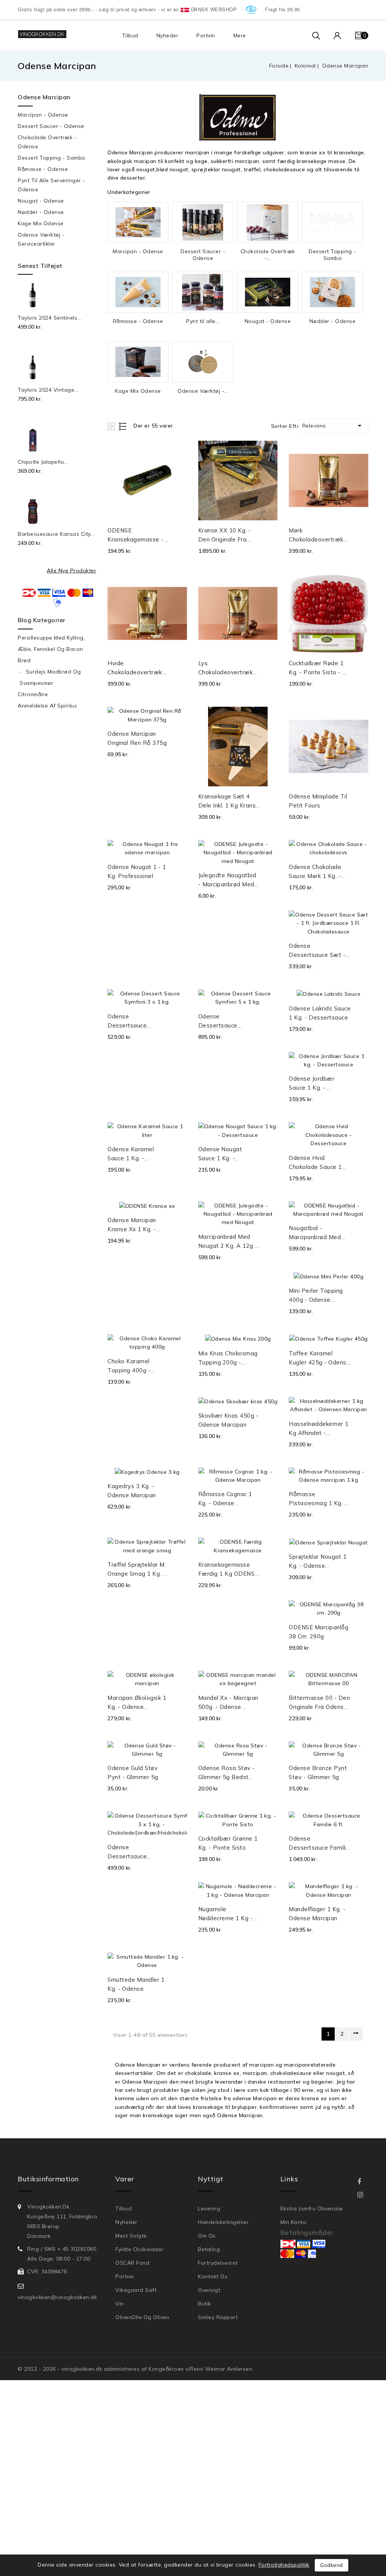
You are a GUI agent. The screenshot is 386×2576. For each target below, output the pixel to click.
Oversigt (209, 2290)
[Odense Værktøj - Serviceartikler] (203, 362)
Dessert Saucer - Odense (51, 126)
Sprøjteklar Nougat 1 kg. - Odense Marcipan (318, 1562)
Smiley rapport (218, 2317)
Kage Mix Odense (41, 223)
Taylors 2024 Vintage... (48, 390)
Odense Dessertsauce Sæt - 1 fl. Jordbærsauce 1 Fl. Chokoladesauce (320, 951)
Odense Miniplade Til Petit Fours (318, 801)
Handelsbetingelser (223, 2222)
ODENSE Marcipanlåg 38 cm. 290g (319, 1632)
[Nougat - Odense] (268, 292)
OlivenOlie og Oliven (142, 2317)
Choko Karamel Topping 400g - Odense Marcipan (132, 1366)
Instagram (365, 2195)
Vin (120, 2304)
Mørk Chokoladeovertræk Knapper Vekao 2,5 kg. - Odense (316, 535)
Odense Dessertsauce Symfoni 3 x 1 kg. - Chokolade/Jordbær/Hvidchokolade (138, 1852)
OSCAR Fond (132, 2263)
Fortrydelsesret (218, 2263)
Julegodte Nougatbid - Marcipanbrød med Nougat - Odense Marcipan (227, 880)
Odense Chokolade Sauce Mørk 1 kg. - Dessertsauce (315, 872)
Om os (207, 2236)
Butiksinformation (48, 2179)
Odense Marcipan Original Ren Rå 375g (137, 738)
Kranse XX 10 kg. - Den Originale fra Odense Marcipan (225, 535)
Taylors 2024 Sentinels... (50, 318)
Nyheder (168, 35)
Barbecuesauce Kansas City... (56, 534)
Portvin (206, 35)
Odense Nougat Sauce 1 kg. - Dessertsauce (220, 1154)
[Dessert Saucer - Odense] (203, 222)
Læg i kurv (179, 534)
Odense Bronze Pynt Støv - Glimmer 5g (318, 1772)
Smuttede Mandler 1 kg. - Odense (136, 1984)
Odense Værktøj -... (203, 391)
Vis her (178, 455)
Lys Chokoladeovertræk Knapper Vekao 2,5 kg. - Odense (226, 668)
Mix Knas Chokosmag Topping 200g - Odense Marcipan (228, 1358)
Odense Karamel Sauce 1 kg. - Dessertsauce (131, 1154)
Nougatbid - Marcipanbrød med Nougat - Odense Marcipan (315, 1233)
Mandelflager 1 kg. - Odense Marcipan (317, 1914)
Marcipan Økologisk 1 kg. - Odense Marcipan (137, 1703)
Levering (209, 2208)
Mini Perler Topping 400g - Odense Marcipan (316, 1296)
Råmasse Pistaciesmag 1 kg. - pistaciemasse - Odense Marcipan (318, 1499)
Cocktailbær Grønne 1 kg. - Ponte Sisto (228, 1843)
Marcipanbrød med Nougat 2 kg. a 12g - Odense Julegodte (228, 1242)
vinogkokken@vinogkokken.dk (57, 2297)
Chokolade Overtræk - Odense (47, 142)
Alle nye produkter (71, 571)
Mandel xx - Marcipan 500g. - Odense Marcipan (228, 1703)
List (123, 426)
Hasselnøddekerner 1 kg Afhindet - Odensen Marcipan (319, 1429)
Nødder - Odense (41, 212)
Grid (112, 426)
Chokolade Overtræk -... (268, 255)
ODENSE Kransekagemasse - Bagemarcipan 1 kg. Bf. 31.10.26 (136, 535)
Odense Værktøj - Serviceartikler (41, 239)
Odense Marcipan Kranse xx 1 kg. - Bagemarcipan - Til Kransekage (134, 1225)
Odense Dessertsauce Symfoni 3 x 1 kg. (132, 1021)
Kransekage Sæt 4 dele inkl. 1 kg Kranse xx (229, 801)
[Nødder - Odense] (332, 292)
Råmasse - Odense (43, 169)
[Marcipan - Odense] (138, 222)
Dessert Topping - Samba (51, 158)
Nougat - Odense (41, 201)
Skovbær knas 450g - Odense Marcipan (228, 1420)
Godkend (332, 2565)
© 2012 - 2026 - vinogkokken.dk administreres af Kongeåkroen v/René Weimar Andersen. (136, 2369)
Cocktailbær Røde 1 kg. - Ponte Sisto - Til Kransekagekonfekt (319, 668)
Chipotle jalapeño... (43, 462)
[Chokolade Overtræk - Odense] (268, 222)
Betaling (209, 2249)
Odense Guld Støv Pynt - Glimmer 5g (133, 1772)
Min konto (294, 2222)
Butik (204, 2304)
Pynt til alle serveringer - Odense (51, 185)
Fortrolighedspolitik (284, 2565)
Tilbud (130, 35)
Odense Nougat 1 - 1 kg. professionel (137, 871)
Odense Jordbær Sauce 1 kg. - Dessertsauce (312, 1084)
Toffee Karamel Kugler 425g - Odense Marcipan (319, 1358)
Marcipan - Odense (43, 115)
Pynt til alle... (203, 321)
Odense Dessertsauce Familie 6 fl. (319, 1844)
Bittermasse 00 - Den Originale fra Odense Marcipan (319, 1703)
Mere (240, 35)
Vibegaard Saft (136, 2290)
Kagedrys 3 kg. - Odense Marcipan (132, 1491)
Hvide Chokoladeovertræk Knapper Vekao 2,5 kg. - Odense (135, 668)
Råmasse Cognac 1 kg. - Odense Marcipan (225, 1499)
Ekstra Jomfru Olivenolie (312, 2208)
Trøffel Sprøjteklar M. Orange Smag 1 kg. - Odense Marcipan (137, 1570)
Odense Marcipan (44, 97)
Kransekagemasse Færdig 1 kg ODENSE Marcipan (228, 1570)
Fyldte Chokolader (139, 2249)
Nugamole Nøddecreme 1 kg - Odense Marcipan (226, 1914)
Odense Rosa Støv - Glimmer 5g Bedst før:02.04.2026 (227, 1773)
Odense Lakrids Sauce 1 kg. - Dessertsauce (320, 1013)
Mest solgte (131, 2236)
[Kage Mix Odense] (138, 362)
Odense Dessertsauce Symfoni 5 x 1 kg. (223, 1021)
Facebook (365, 2182)
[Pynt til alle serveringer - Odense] (203, 292)
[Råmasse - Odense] (138, 292)
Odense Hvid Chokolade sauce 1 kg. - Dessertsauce (316, 1163)
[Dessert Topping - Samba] (332, 222)
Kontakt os (213, 2276)
